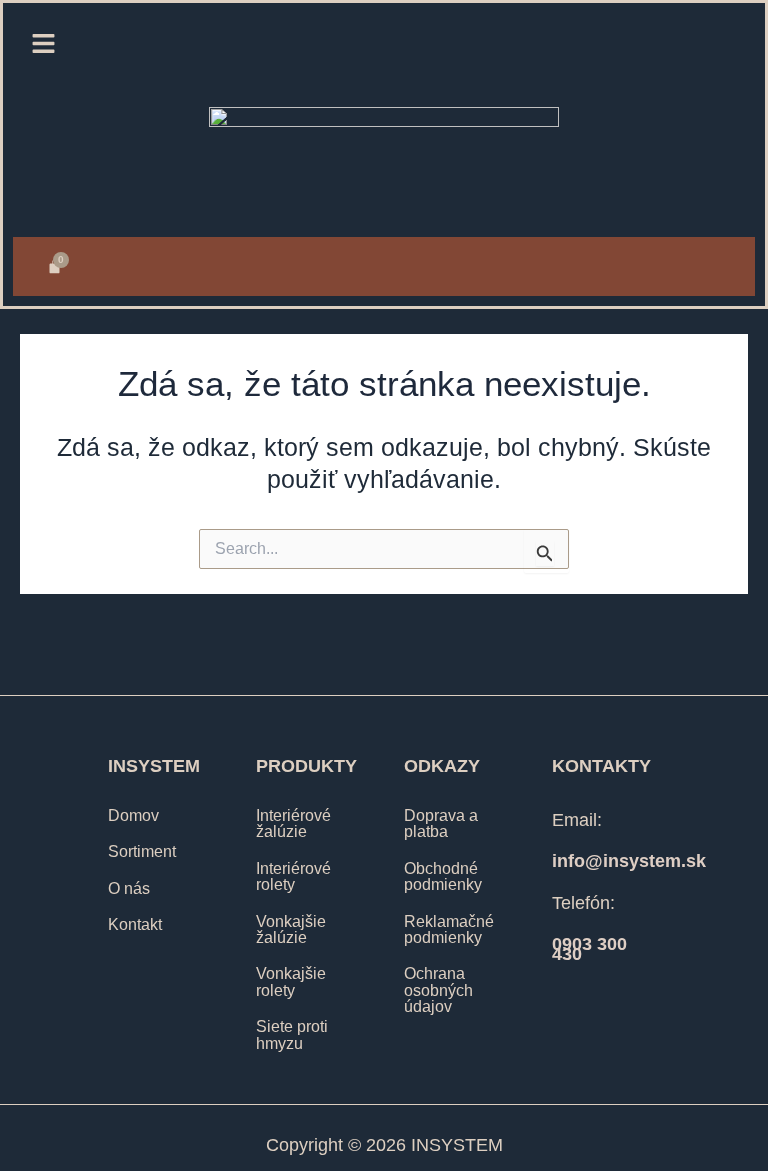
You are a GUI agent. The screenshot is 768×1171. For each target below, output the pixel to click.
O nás (129, 888)
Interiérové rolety (293, 876)
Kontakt (135, 924)
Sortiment (142, 851)
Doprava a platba (441, 823)
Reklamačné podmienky (449, 929)
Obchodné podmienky (443, 876)
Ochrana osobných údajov (438, 989)
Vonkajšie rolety (291, 981)
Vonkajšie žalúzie (291, 929)
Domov (133, 815)
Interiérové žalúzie (293, 823)
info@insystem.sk (629, 861)
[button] (43, 45)
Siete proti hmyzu (292, 1034)
